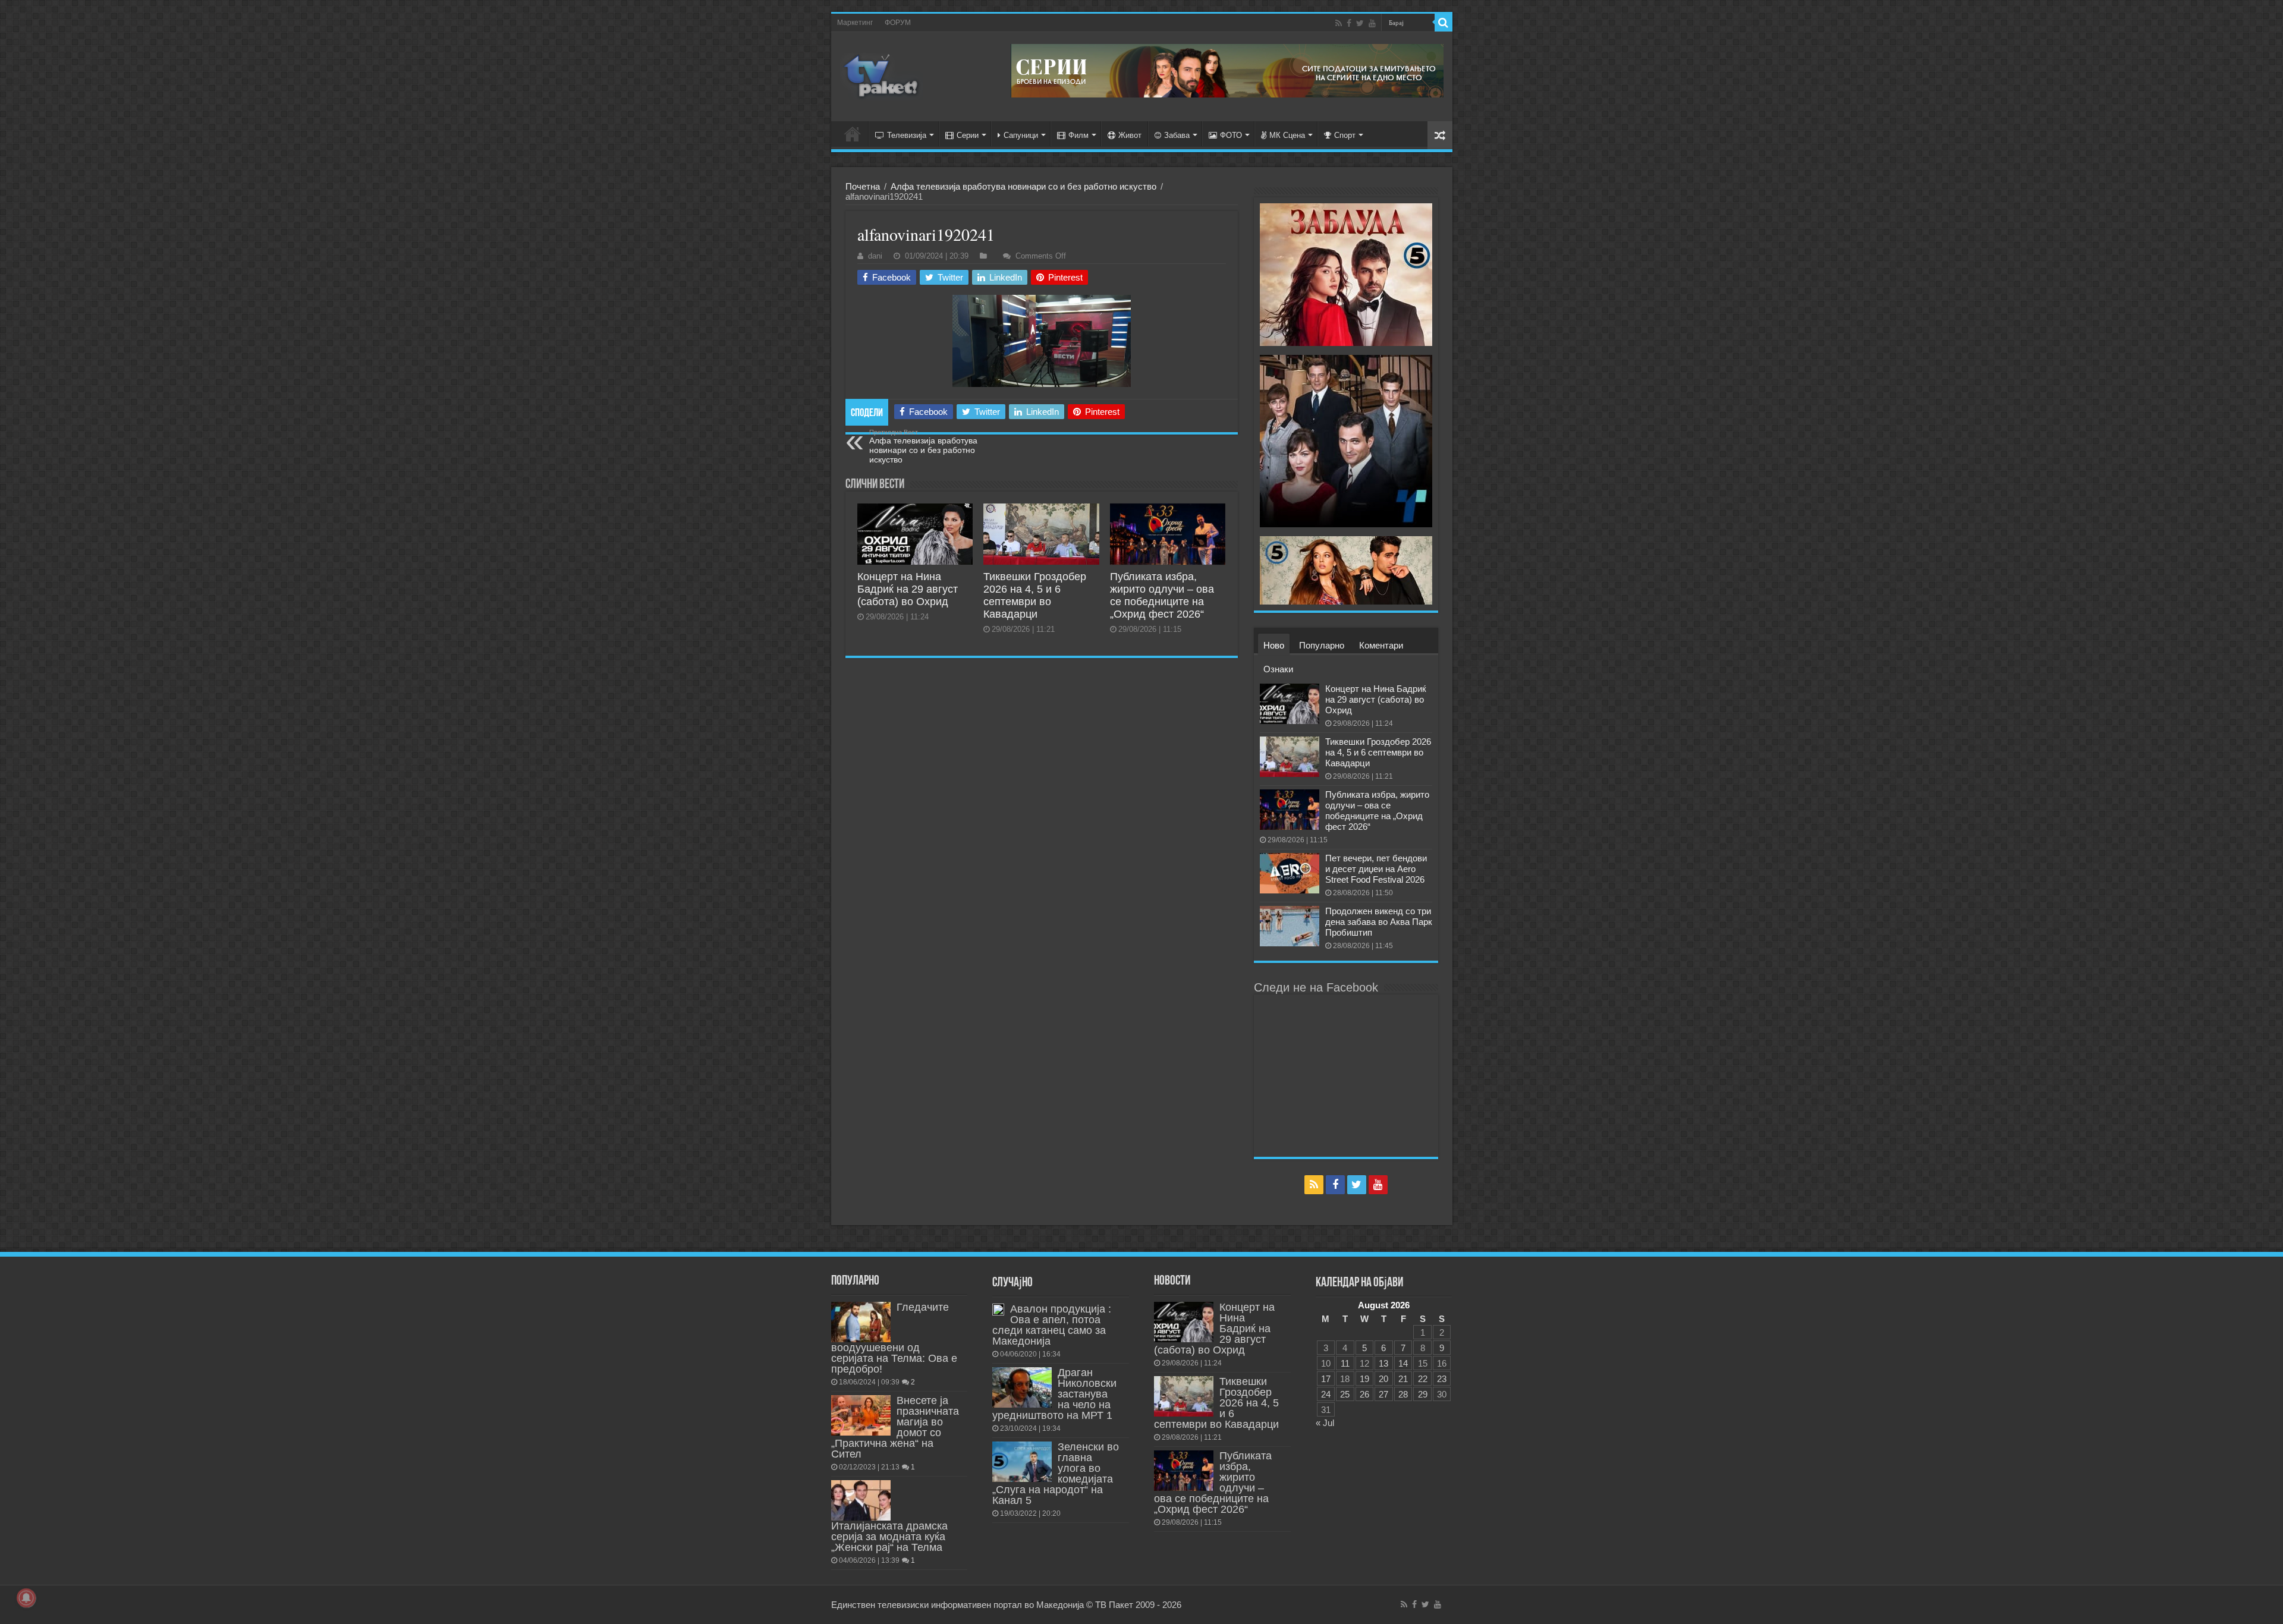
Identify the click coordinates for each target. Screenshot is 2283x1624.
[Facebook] (1349, 23)
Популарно (1322, 645)
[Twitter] (1360, 23)
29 (1423, 1394)
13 (1383, 1363)
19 (1364, 1379)
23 (1442, 1379)
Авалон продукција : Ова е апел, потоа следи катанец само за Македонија (1052, 1325)
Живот (1130, 135)
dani (875, 256)
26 (1364, 1394)
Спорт (1345, 135)
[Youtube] (1372, 23)
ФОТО (1231, 135)
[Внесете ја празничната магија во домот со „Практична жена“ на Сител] (861, 1415)
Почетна (863, 186)
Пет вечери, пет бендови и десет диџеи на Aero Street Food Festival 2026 (1376, 869)
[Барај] (1444, 23)
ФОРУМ (898, 23)
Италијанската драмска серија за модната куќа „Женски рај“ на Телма (889, 1537)
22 (1423, 1379)
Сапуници (1021, 135)
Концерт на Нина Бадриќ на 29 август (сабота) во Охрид (908, 589)
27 (1383, 1394)
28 (1403, 1394)
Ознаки (1278, 669)
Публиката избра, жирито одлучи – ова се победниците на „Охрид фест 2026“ (1162, 595)
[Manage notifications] (26, 1598)
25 (1345, 1394)
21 (1403, 1379)
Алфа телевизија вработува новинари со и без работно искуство (1023, 186)
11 (1345, 1363)
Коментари (1381, 645)
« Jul (1325, 1423)
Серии (968, 135)
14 (1403, 1363)
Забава (1177, 135)
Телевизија (907, 135)
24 (1326, 1394)
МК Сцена (1287, 135)
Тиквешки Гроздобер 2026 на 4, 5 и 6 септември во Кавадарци (1035, 595)
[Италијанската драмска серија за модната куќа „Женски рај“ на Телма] (861, 1500)
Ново (1274, 645)
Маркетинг (855, 23)
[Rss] (1339, 23)
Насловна (853, 134)
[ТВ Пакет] (882, 77)
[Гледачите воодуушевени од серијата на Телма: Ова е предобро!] (861, 1322)
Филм (1078, 135)
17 (1326, 1379)
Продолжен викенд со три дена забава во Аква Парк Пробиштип (1379, 922)
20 (1383, 1379)
